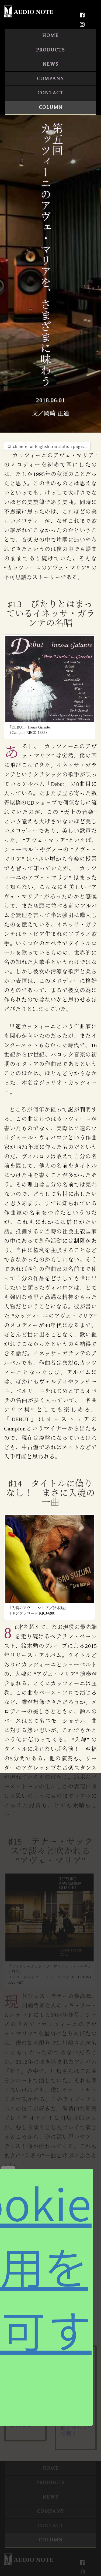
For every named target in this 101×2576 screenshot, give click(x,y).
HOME (50, 35)
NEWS (50, 64)
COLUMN (51, 107)
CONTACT (50, 93)
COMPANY (50, 79)
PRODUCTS (50, 50)
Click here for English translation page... (47, 446)
